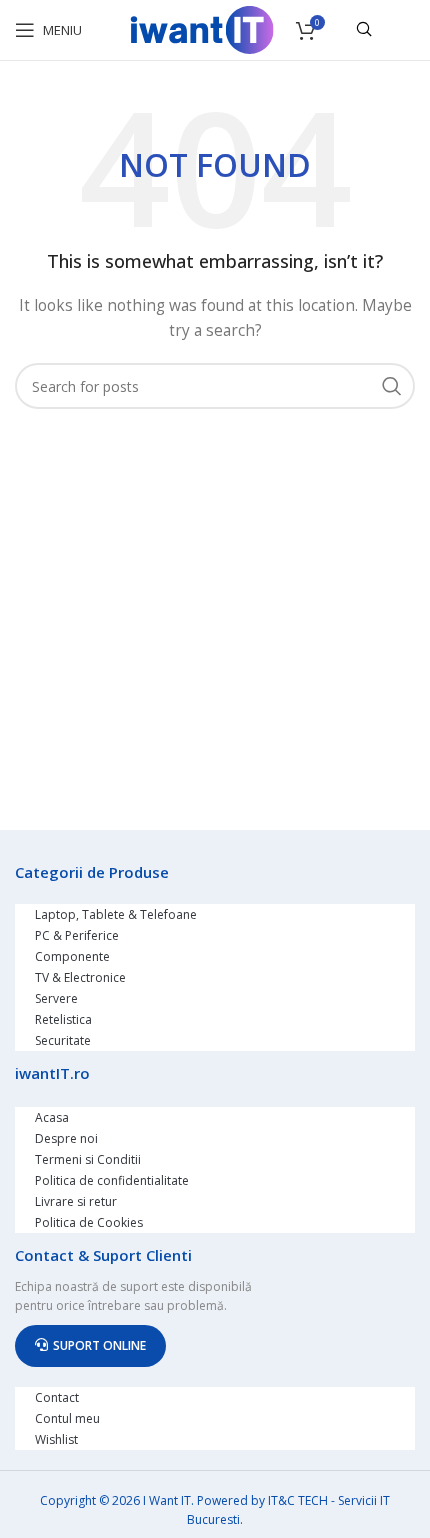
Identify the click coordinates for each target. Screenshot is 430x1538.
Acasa (52, 1117)
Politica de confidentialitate (112, 1180)
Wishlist (56, 1439)
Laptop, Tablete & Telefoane (116, 914)
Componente (72, 956)
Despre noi (66, 1138)
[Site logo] (202, 28)
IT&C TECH (298, 1500)
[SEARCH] (392, 386)
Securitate (63, 1040)
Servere (56, 998)
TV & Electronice (80, 977)
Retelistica (63, 1019)
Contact (57, 1397)
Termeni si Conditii (88, 1159)
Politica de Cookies (89, 1222)
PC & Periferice (77, 935)
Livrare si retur (76, 1201)
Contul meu (67, 1418)
